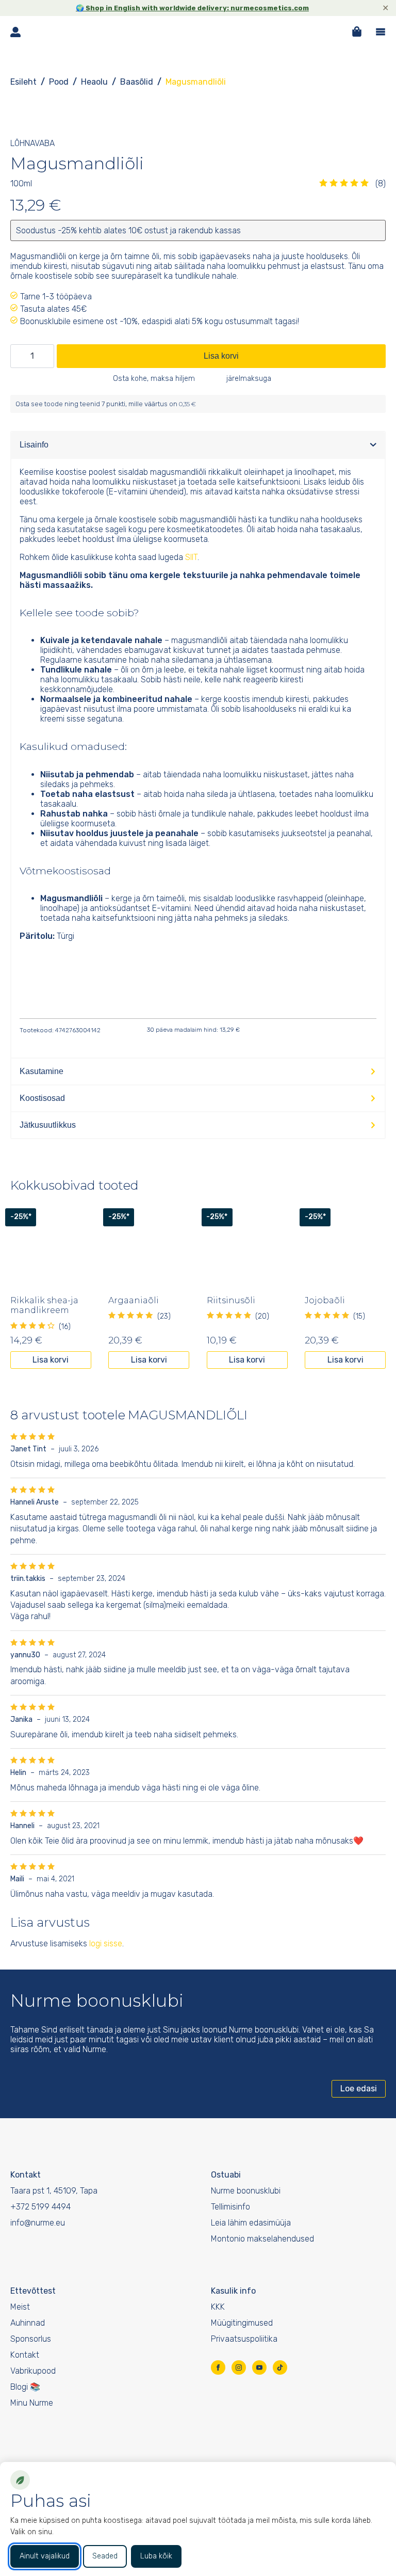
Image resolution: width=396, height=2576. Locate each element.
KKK (218, 2307)
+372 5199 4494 (40, 2207)
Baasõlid (137, 82)
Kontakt (25, 2355)
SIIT (191, 557)
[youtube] (259, 2367)
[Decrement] (19, 356)
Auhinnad (28, 2323)
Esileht (23, 82)
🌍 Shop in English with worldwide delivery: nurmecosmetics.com (192, 8)
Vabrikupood (33, 2371)
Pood (59, 82)
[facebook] (218, 2367)
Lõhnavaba (32, 143)
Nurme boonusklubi (246, 2191)
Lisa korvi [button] (51, 1360)
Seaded (105, 2556)
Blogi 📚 (25, 2387)
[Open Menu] (381, 32)
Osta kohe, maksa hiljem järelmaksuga (193, 379)
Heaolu (94, 82)
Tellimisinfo (230, 2207)
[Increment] (46, 356)
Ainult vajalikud (45, 2556)
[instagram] (239, 2367)
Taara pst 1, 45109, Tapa (54, 2191)
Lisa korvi (221, 356)
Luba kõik (156, 2556)
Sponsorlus (31, 2339)
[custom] (280, 2367)
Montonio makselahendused (262, 2239)
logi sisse (106, 1943)
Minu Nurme (32, 2403)
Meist (20, 2307)
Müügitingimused (242, 2323)
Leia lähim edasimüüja (251, 2223)
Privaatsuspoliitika (244, 2339)
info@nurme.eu (38, 2223)
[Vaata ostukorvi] (357, 31)
